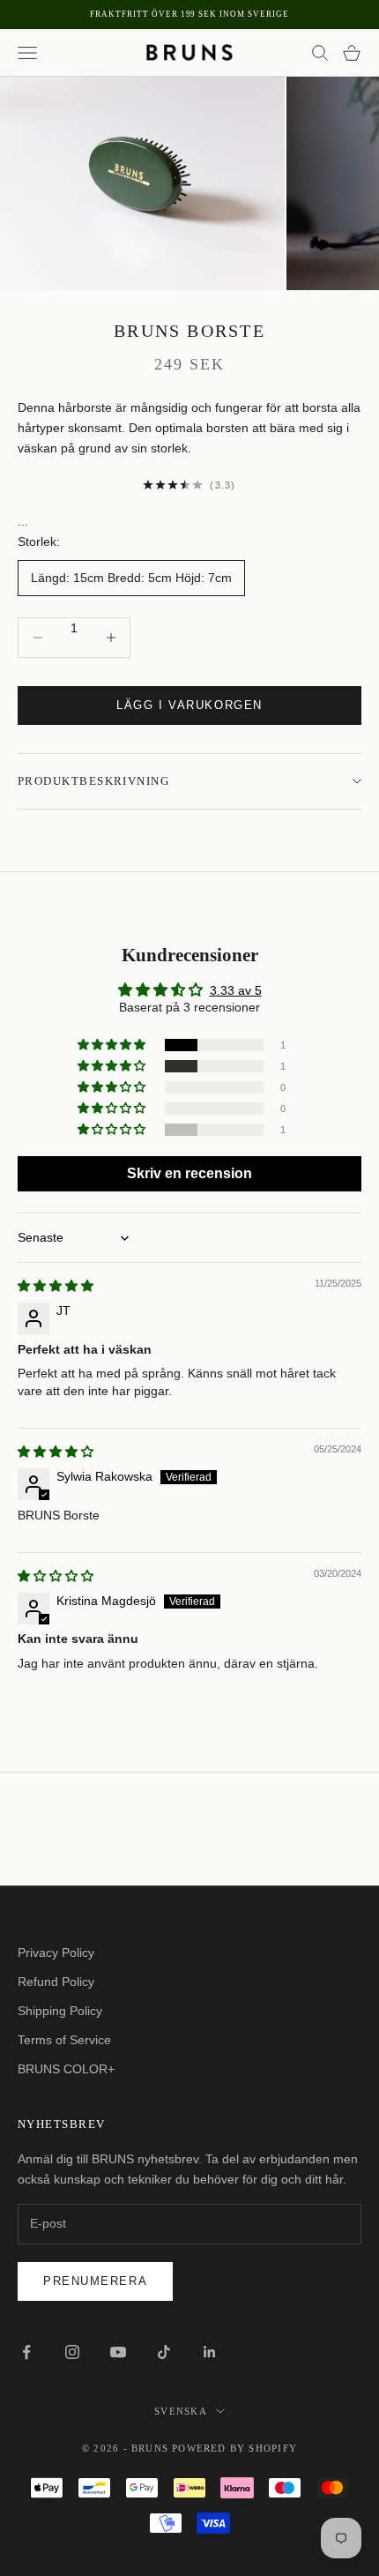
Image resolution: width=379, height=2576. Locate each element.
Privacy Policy (56, 1953)
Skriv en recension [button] (189, 1173)
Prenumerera (95, 2281)
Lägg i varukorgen (189, 705)
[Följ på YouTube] (118, 2352)
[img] (56, 1286)
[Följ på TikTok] (164, 2352)
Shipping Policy (60, 2011)
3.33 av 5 (236, 990)
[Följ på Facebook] (26, 2352)
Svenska (180, 2411)
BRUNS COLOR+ (66, 2069)
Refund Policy (56, 1982)
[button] (113, 1045)
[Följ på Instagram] (72, 2352)
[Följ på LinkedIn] (210, 2352)
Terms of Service (64, 2040)
